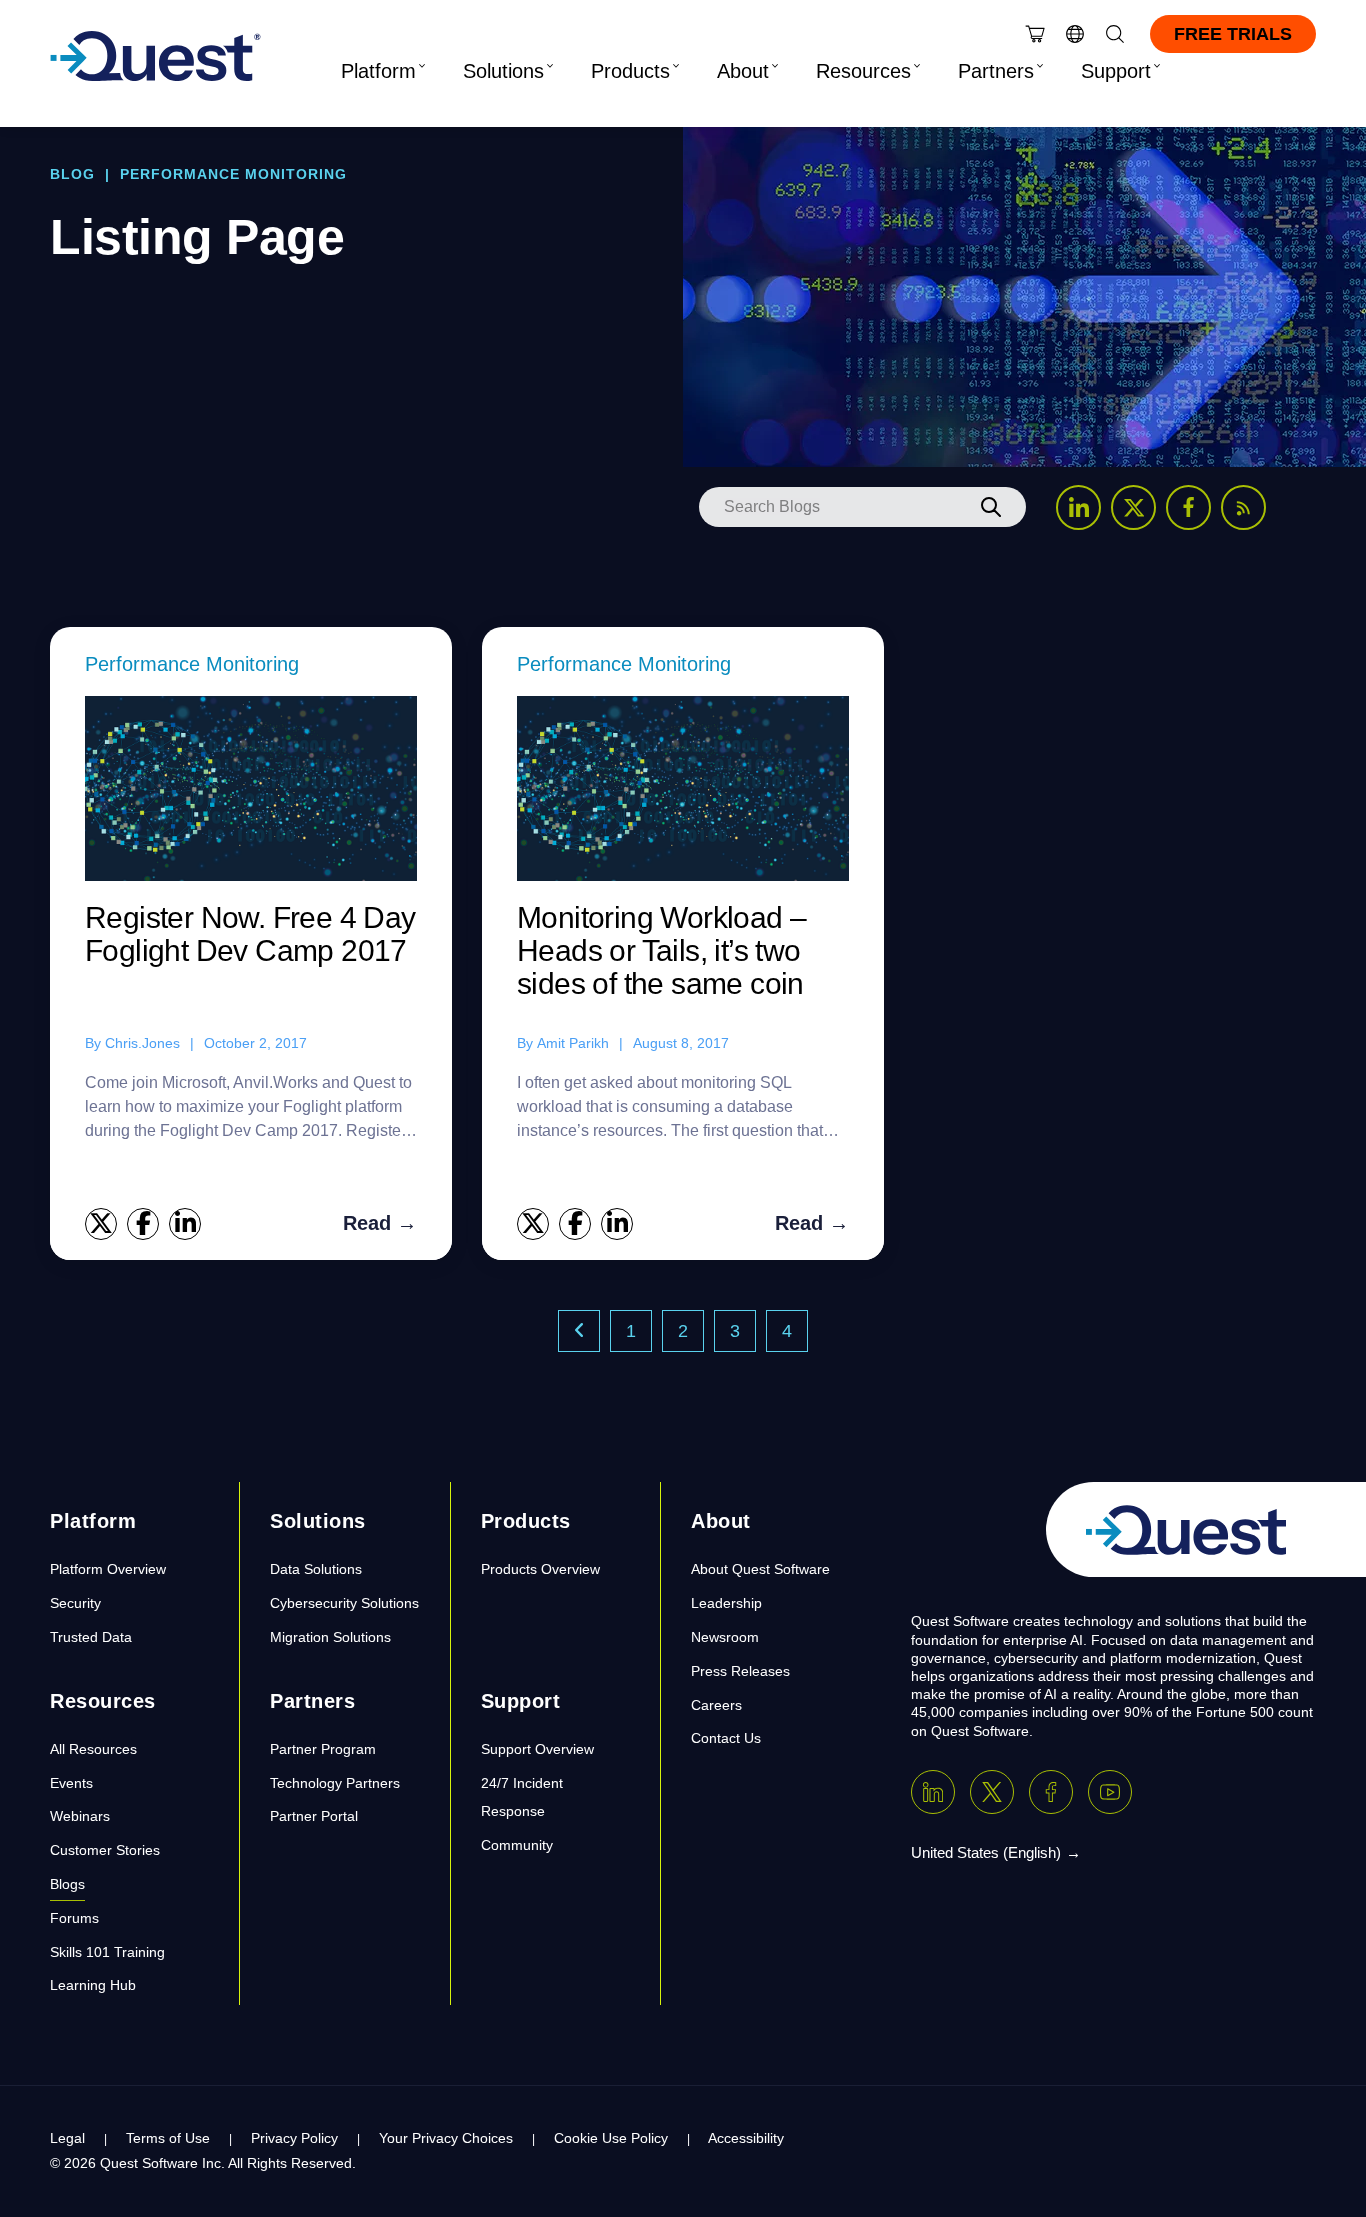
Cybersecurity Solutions (344, 1603)
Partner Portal (314, 1816)
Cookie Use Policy (611, 2138)
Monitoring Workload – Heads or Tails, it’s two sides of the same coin (661, 950)
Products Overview (540, 1569)
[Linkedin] (933, 1792)
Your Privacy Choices (446, 2138)
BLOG (72, 174)
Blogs (67, 1884)
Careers (716, 1705)
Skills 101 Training (107, 1952)
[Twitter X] (992, 1792)
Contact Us (726, 1738)
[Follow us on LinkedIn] (1078, 507)
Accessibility (746, 2138)
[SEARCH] (991, 507)
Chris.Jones (142, 1043)
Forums (74, 1918)
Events (71, 1783)
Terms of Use (168, 2138)
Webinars (80, 1816)
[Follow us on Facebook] (1188, 507)
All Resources (93, 1749)
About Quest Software (760, 1569)
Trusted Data (91, 1637)
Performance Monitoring (192, 664)
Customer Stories (105, 1850)
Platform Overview (108, 1569)
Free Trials (1233, 34)
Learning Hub (93, 1985)
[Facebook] (1051, 1792)
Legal (67, 2138)
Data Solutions (316, 1569)
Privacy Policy (294, 2138)
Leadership (726, 1603)
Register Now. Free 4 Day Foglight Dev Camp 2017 (250, 934)
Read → (380, 1223)
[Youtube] (1110, 1792)
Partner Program (323, 1749)
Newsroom (725, 1637)
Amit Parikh (573, 1043)
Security (75, 1603)
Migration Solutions (330, 1637)
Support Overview (537, 1749)
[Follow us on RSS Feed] (1243, 507)
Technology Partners (335, 1783)
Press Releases (740, 1671)
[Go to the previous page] (579, 1331)
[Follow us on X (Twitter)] (1133, 507)
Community (517, 1845)
